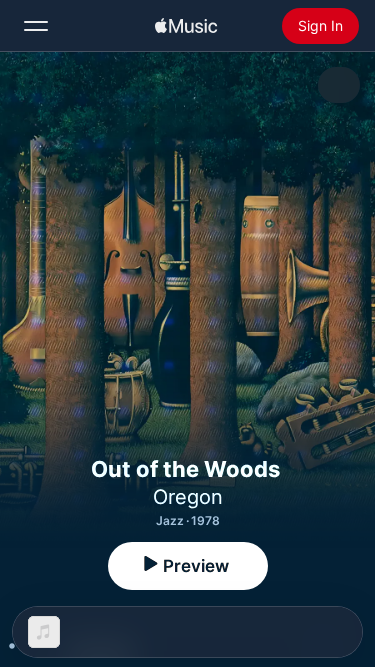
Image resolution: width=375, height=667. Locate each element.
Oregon (188, 497)
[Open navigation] (36, 26)
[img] (186, 26)
